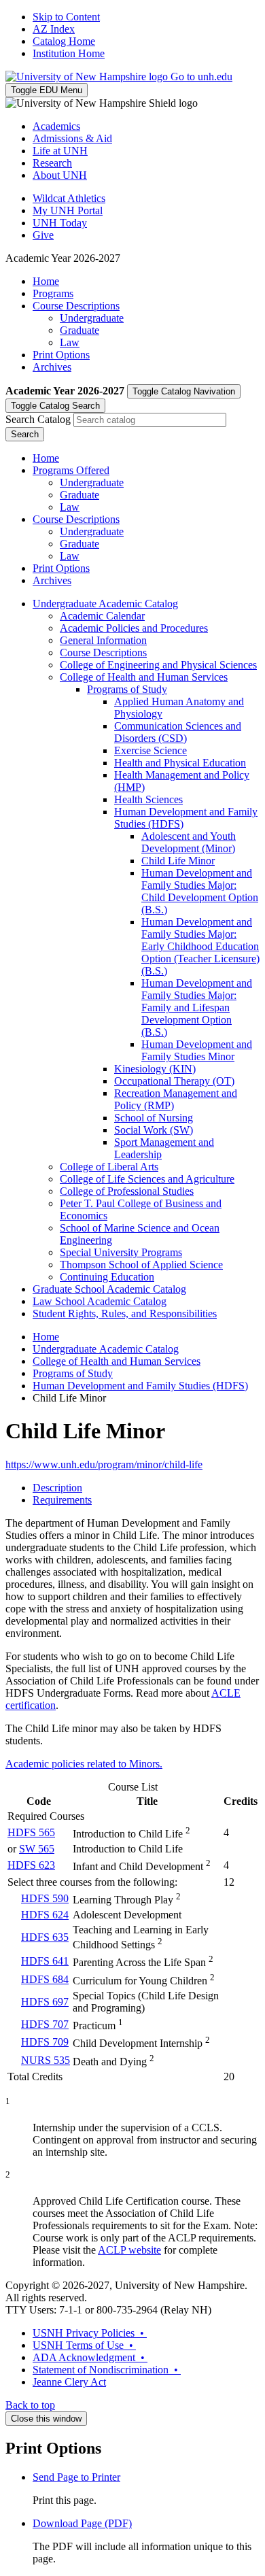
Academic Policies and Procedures (134, 628)
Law (70, 342)
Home (46, 281)
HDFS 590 (45, 1898)
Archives (52, 367)
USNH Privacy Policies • (90, 2333)
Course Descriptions (76, 306)
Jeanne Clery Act (69, 2382)
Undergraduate (92, 318)
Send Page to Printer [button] (76, 2477)
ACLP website (129, 2250)
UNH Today (60, 223)
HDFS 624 (45, 1915)
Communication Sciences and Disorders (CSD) (178, 732)
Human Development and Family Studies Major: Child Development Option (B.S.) (200, 891)
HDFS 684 (45, 1979)
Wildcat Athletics (69, 198)
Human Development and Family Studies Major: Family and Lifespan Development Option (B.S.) (197, 1007)
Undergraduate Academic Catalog (105, 604)
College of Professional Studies (127, 1191)
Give (43, 235)
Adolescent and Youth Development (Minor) (189, 842)
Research (52, 163)
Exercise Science (151, 750)
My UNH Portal (68, 210)
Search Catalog (38, 419)
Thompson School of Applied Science (141, 1265)
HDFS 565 (31, 1832)
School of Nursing (154, 1118)
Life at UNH (60, 151)
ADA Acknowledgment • (90, 2357)
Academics (56, 126)
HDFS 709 (45, 2042)
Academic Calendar (102, 616)
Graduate (79, 330)
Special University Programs (121, 1252)
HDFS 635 (45, 1937)
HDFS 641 (45, 1961)
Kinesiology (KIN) (155, 1069)
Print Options (61, 355)
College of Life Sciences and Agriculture (147, 1179)
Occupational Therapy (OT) (174, 1081)
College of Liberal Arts (109, 1167)
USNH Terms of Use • (84, 2345)
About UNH (60, 175)
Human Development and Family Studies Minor (197, 1050)
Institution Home (69, 53)
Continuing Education (107, 1277)
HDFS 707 (45, 2024)
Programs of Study (127, 689)
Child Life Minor (178, 861)
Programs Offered (71, 470)
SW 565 (37, 1849)
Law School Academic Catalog (100, 1301)
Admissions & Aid (72, 138)
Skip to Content (66, 17)
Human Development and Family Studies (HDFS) (140, 1386)
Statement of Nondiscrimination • (107, 2370)
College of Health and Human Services (144, 677)
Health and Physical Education (180, 763)
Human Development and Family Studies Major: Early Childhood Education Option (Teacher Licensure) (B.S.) (200, 946)
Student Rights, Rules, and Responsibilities (125, 1314)
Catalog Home (64, 41)
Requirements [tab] (62, 1500)
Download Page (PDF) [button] (82, 2523)
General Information (103, 640)
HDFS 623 (31, 1865)
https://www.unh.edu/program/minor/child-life (104, 1464)
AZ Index (54, 29)
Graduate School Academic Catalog (109, 1289)
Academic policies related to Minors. (84, 1764)
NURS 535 (46, 2060)
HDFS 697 (45, 2002)
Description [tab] (57, 1488)
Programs (53, 293)
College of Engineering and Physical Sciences (158, 665)
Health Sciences (148, 799)
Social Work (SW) (154, 1130)
